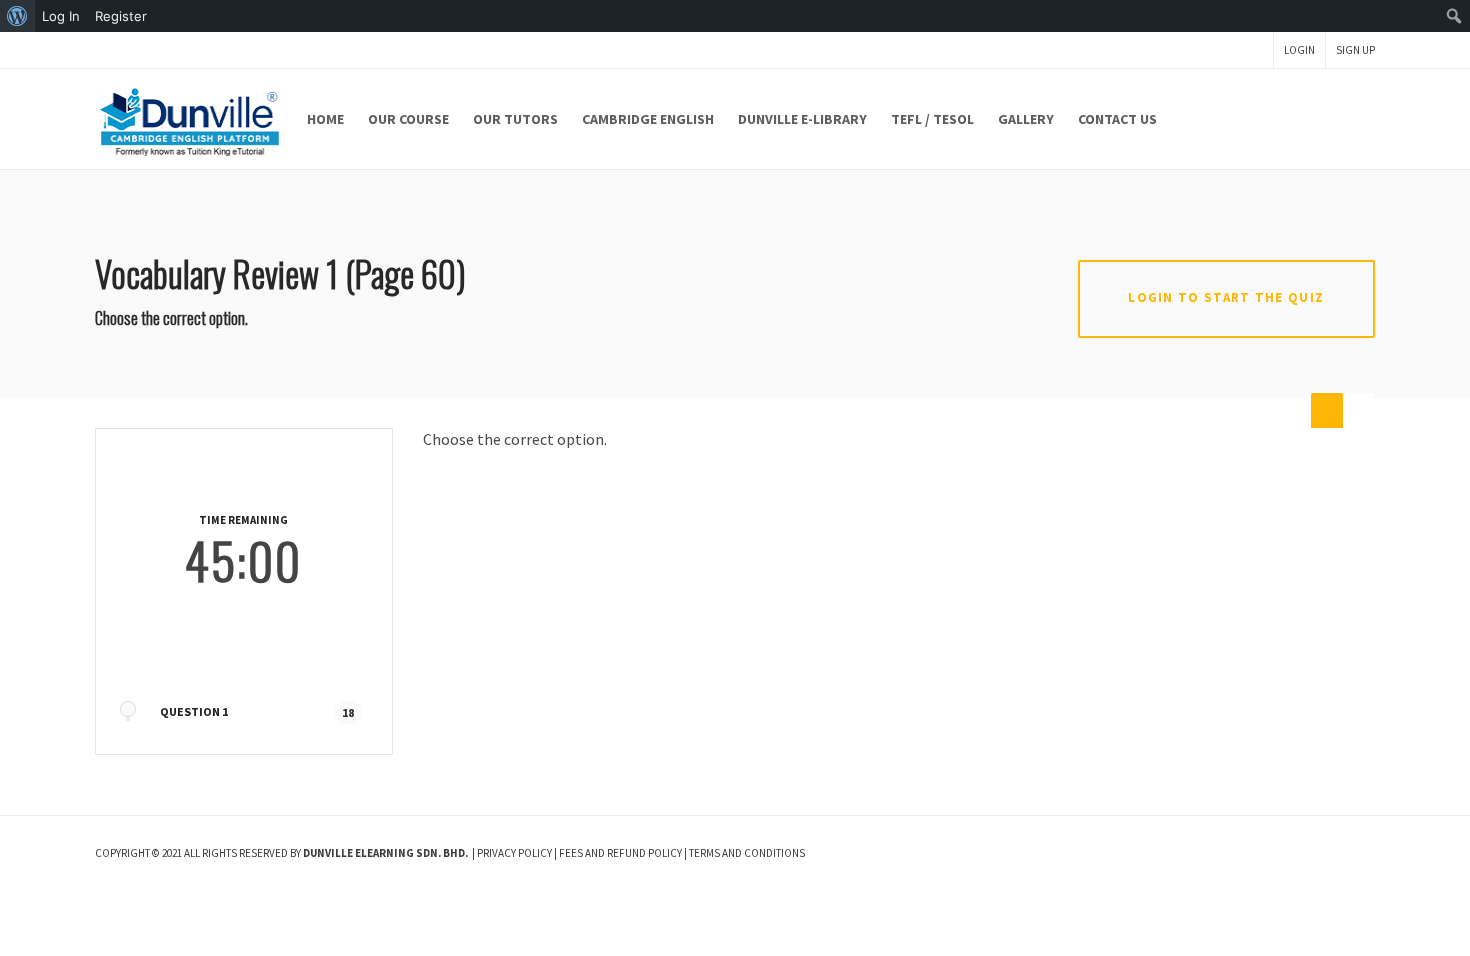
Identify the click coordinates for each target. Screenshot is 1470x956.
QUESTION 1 (194, 711)
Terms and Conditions (747, 853)
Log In (61, 16)
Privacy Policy (514, 853)
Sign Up (1355, 50)
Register (121, 16)
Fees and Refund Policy (620, 853)
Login (1299, 50)
